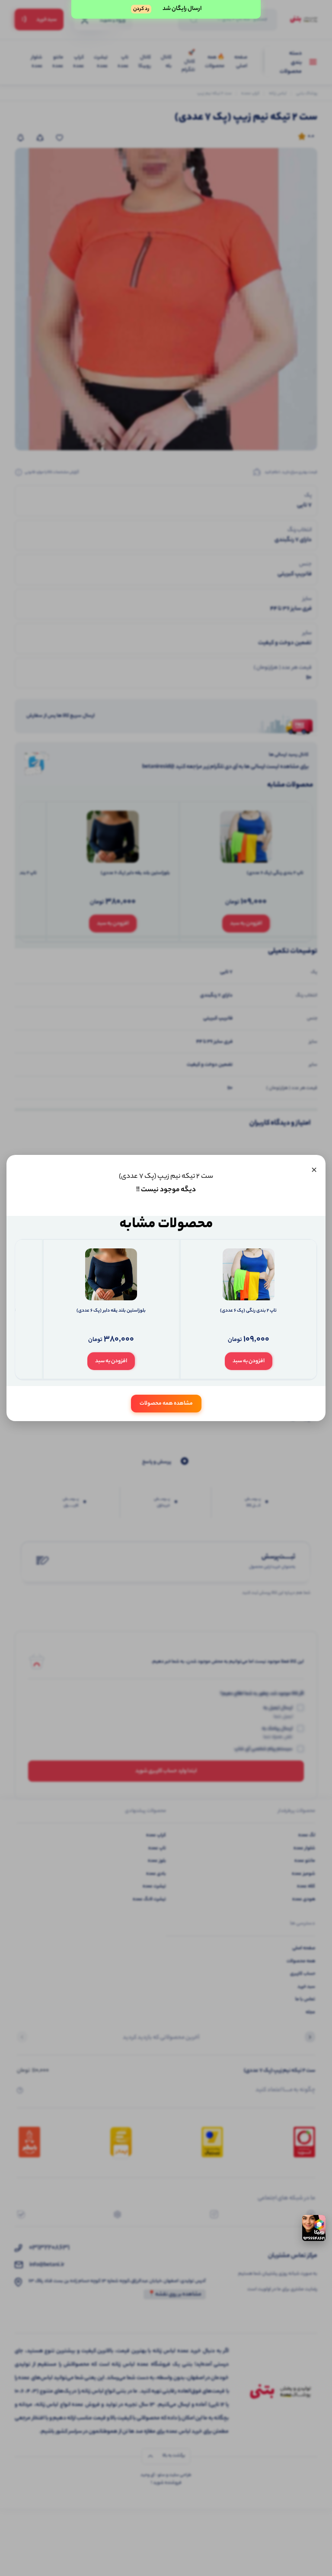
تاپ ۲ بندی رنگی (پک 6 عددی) (248, 1311)
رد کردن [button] (141, 9)
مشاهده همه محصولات (166, 1404)
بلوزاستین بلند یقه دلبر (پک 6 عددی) (111, 1311)
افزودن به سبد (249, 1361)
